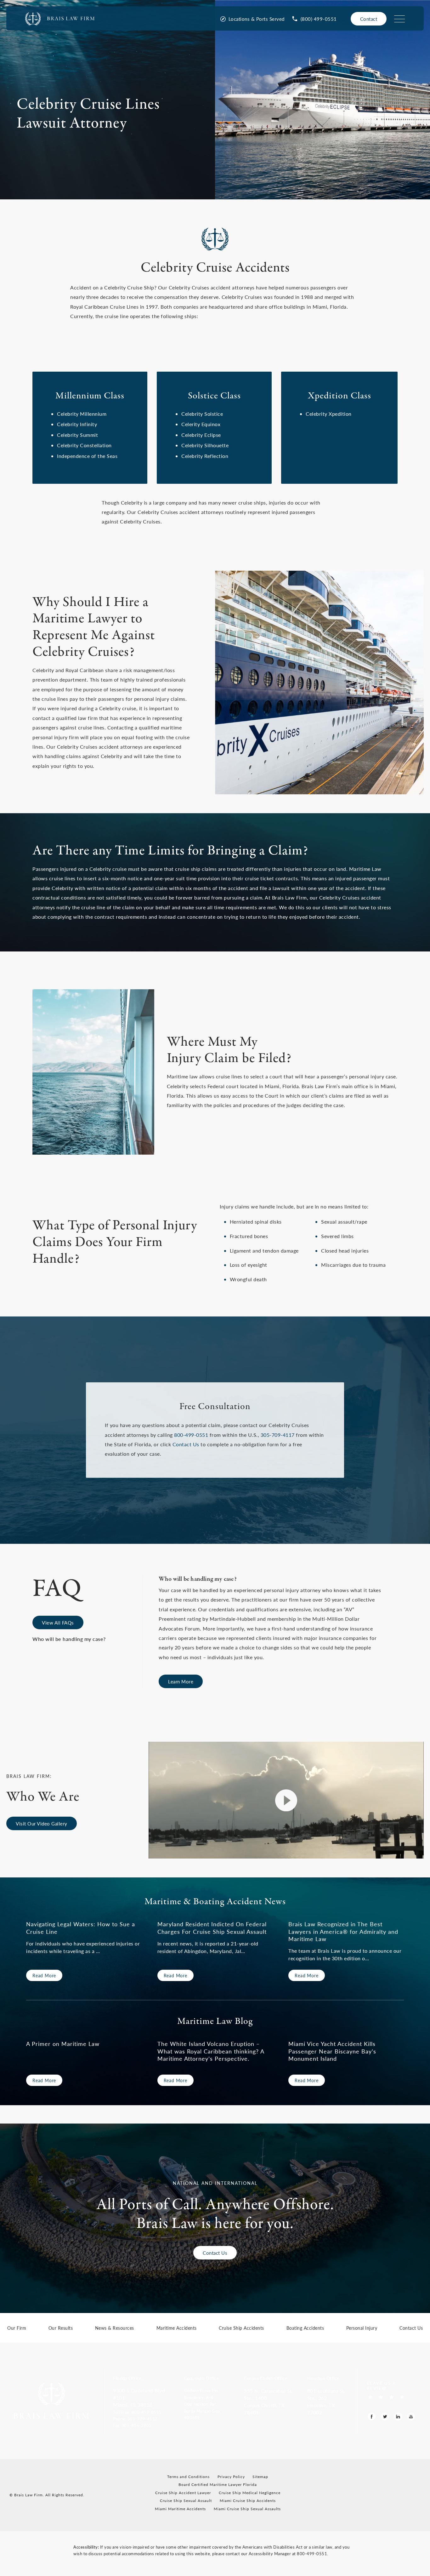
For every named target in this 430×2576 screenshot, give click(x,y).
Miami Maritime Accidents (180, 2509)
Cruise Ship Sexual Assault (186, 2501)
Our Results (61, 2328)
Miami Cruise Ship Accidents (248, 2501)
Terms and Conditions (188, 2477)
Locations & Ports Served (257, 19)
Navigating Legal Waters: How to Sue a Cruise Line (81, 1928)
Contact (369, 19)
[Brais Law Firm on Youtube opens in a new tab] (411, 2416)
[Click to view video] (286, 1800)
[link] (314, 19)
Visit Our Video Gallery (42, 1823)
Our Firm (17, 2328)
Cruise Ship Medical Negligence (250, 2493)
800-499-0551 (191, 1435)
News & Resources (115, 2328)
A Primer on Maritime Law (63, 2044)
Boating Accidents (305, 2328)
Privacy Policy (231, 2477)
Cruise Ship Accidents (241, 2328)
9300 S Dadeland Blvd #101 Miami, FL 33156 (139, 2398)
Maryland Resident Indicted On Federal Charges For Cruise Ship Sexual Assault (212, 1928)
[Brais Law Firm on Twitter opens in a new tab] (385, 2416)
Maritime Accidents (177, 2328)
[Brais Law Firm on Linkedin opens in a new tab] (398, 2416)
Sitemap (260, 2477)
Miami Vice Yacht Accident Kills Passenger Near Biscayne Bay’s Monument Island (332, 2051)
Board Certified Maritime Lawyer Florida (218, 2485)
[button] (144, 2412)
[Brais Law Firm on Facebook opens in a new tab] (372, 2416)
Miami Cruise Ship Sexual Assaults (247, 2509)
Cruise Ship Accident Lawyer (183, 2493)
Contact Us (186, 1444)
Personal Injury (362, 2328)
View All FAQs (58, 1622)
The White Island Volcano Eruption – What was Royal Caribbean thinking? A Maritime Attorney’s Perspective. (211, 2051)
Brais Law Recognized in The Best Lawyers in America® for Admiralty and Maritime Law (343, 1931)
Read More (44, 1975)
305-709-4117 (278, 1435)
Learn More (181, 1681)
